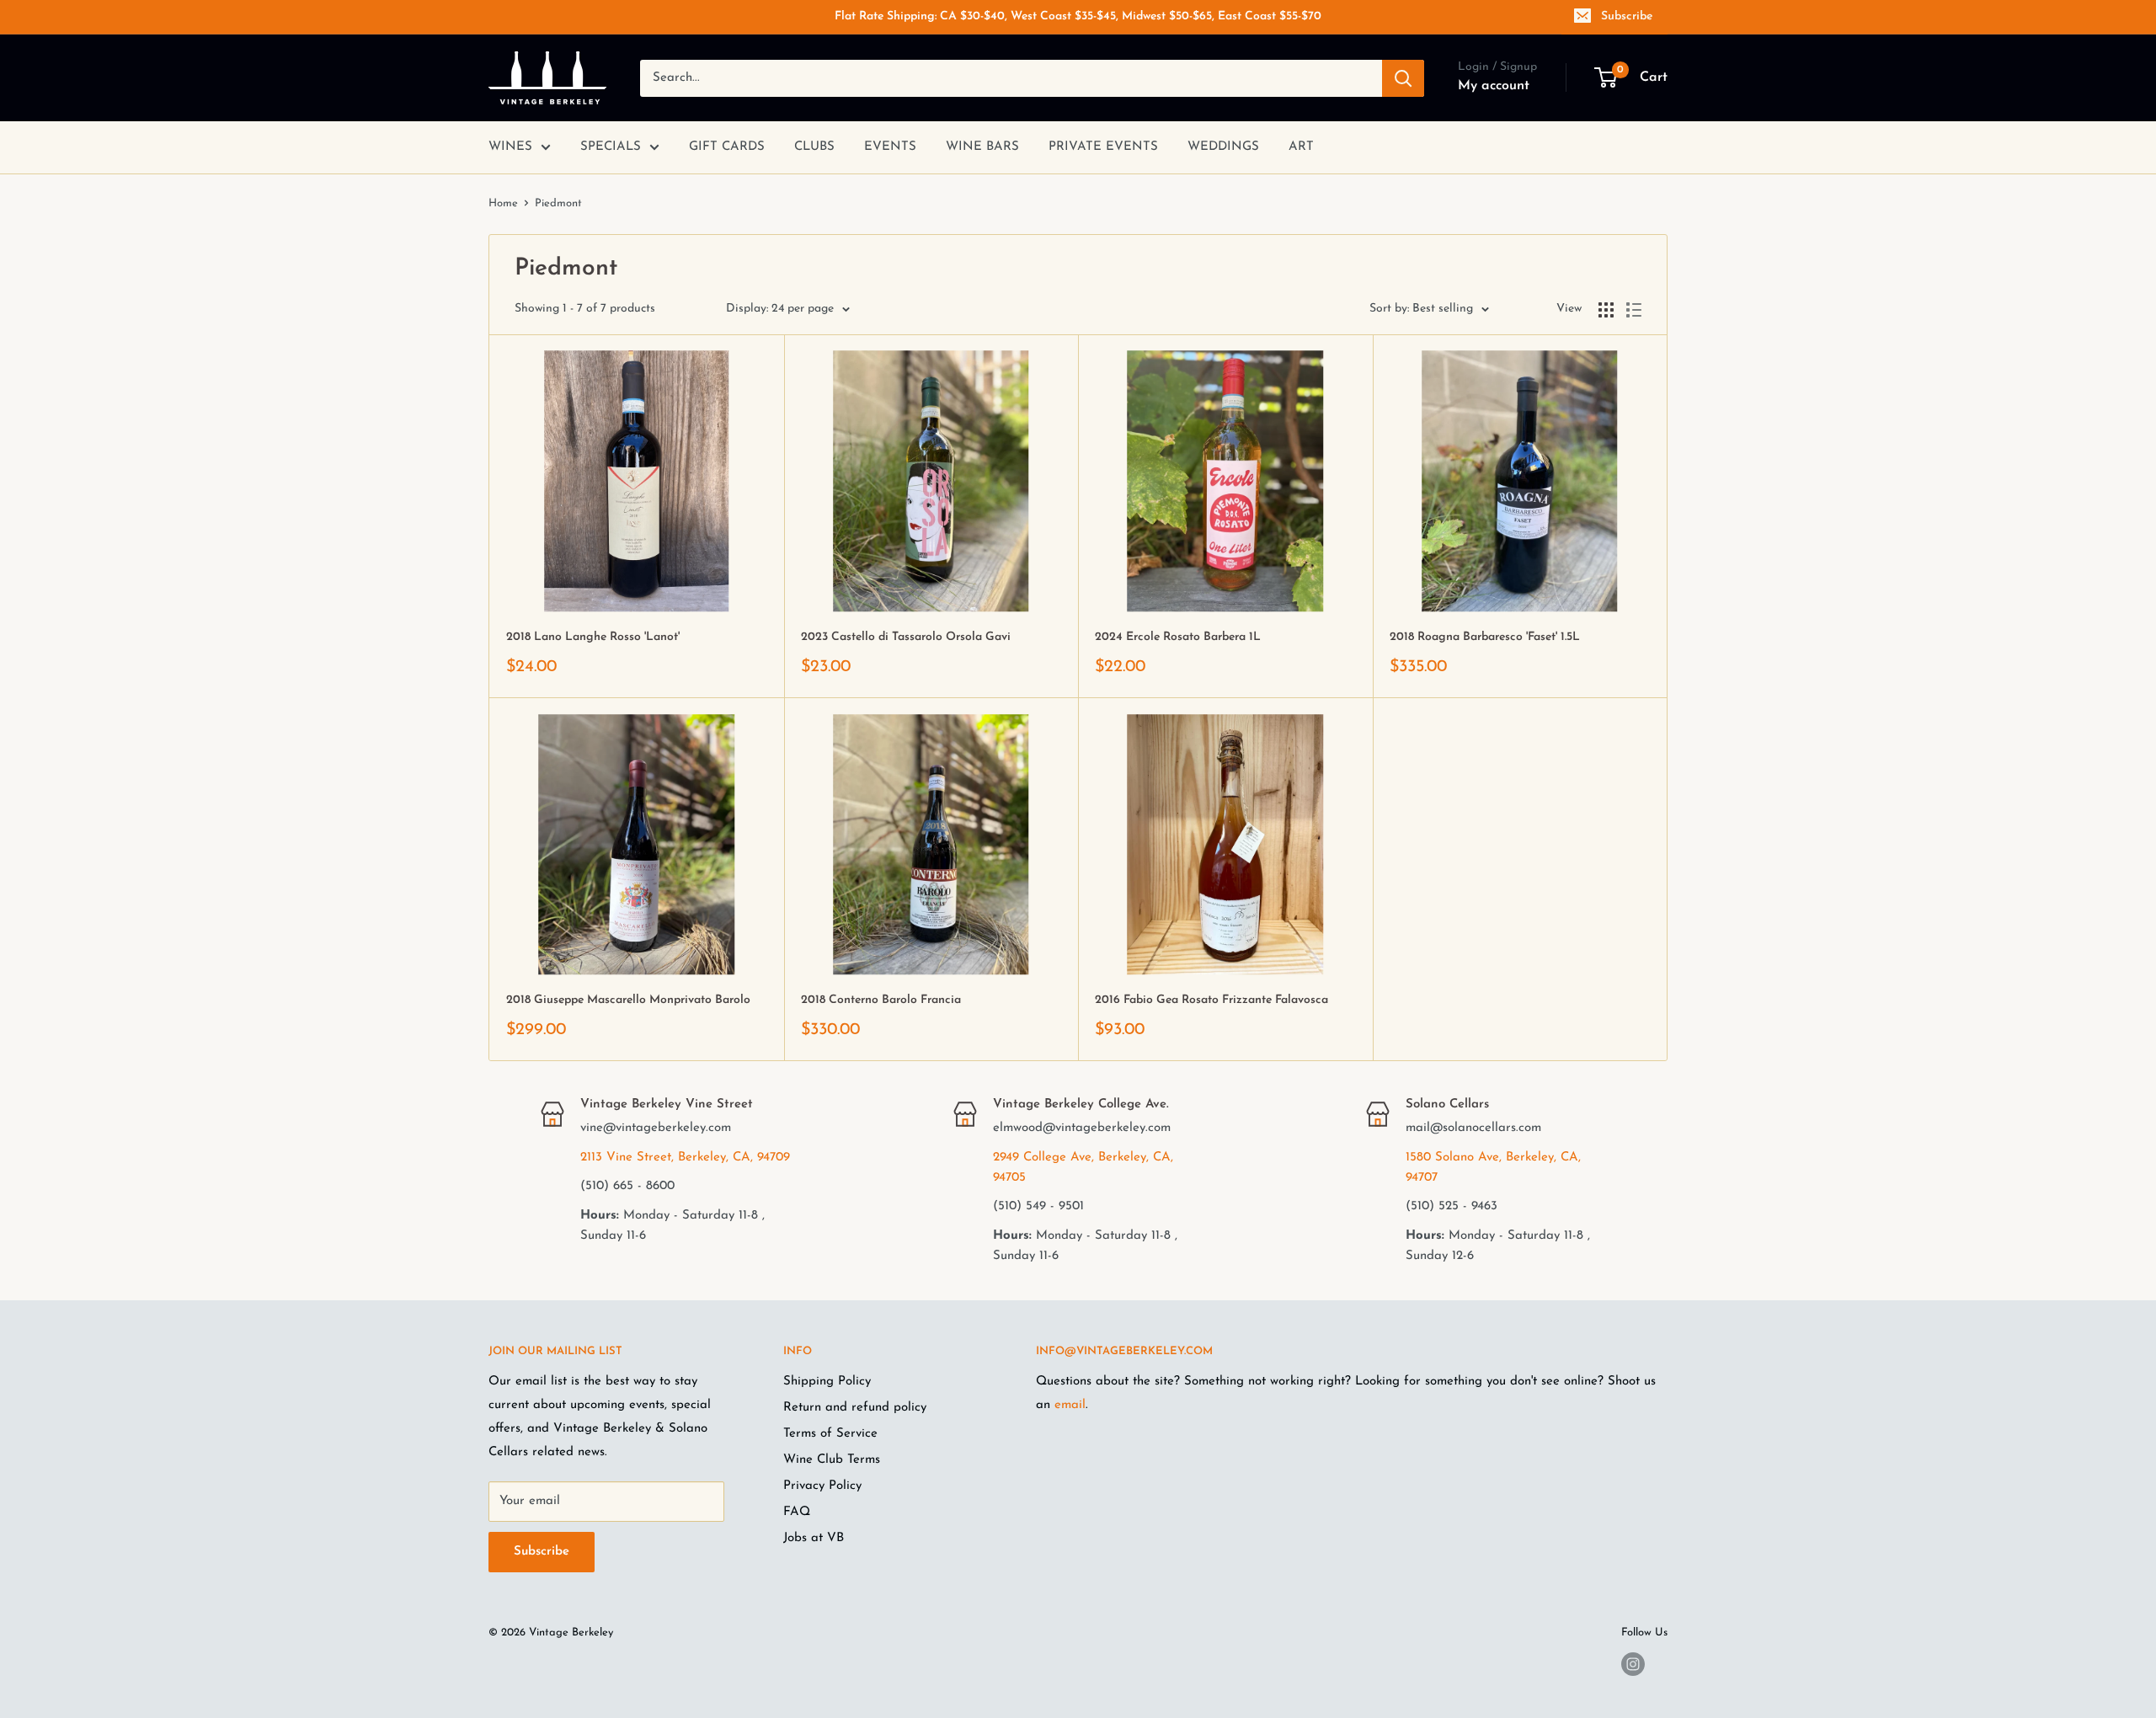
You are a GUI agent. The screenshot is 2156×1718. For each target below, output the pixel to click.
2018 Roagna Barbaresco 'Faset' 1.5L (1485, 637)
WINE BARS (982, 147)
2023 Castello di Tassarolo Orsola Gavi (906, 637)
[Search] (1403, 78)
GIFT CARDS (727, 147)
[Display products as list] (1634, 310)
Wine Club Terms (832, 1460)
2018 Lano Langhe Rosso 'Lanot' (593, 637)
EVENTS (890, 147)
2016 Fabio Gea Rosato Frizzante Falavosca (1211, 1000)
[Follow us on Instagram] (1633, 1664)
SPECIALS (611, 147)
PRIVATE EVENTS (1103, 147)
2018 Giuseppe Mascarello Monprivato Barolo (628, 1000)
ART (1301, 147)
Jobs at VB (814, 1538)
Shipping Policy (827, 1382)
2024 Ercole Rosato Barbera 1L (1178, 637)
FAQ (797, 1512)
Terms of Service (830, 1434)
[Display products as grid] (1606, 310)
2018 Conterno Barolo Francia (881, 1000)
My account (1494, 86)
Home (503, 203)
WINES (510, 147)
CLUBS (814, 147)
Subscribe (1627, 16)
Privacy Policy (822, 1486)
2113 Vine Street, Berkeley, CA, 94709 (685, 1158)
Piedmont (558, 203)
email (1070, 1405)
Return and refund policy (855, 1408)
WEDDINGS (1223, 147)
